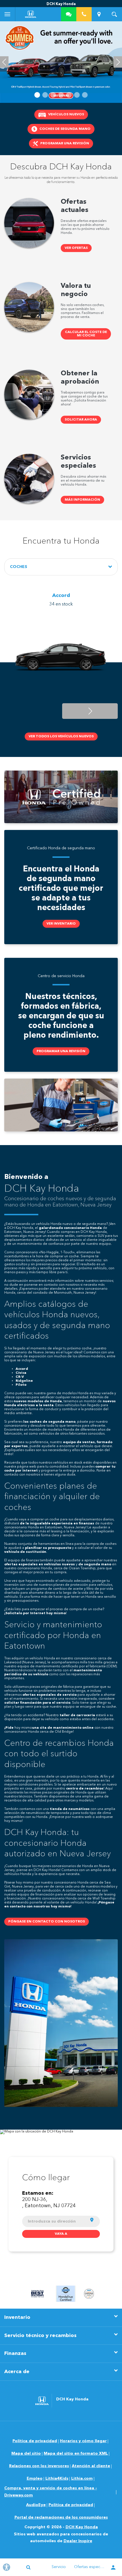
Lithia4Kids (57, 2479)
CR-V (20, 1377)
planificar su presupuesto (48, 1548)
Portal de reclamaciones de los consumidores (61, 2517)
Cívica (21, 1373)
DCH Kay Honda (82, 2527)
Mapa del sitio (26, 2454)
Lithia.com (82, 2479)
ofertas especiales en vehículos (33, 1564)
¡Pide (9, 1728)
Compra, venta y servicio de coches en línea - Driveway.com (51, 2492)
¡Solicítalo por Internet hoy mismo (35, 1613)
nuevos (68, 1564)
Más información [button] (82, 500)
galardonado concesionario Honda (70, 1228)
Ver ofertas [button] (76, 248)
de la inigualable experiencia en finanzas (57, 1524)
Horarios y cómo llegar (83, 2441)
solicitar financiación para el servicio (37, 1703)
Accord (22, 1369)
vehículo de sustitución (25, 1552)
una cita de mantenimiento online (63, 1728)
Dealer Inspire (78, 2541)
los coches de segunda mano (49, 1422)
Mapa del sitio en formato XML (76, 2454)
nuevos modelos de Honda (38, 1401)
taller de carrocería (77, 1715)
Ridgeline (24, 1381)
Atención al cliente (91, 2466)
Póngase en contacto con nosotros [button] (47, 1922)
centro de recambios (85, 1789)
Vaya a (61, 2234)
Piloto (21, 1385)
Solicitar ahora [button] (81, 420)
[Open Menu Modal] (8, 14)
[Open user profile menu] (113, 2568)
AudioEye (36, 2505)
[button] (37, 95)
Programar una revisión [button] (61, 1051)
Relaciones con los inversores (39, 2466)
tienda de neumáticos (70, 1809)
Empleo (35, 2479)
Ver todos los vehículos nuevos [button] (61, 736)
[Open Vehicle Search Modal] (114, 14)
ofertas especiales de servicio (50, 1695)
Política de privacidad (35, 2441)
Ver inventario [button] (61, 924)
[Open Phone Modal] (84, 14)
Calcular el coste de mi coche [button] (86, 334)
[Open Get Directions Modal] (99, 14)
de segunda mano (95, 1564)
